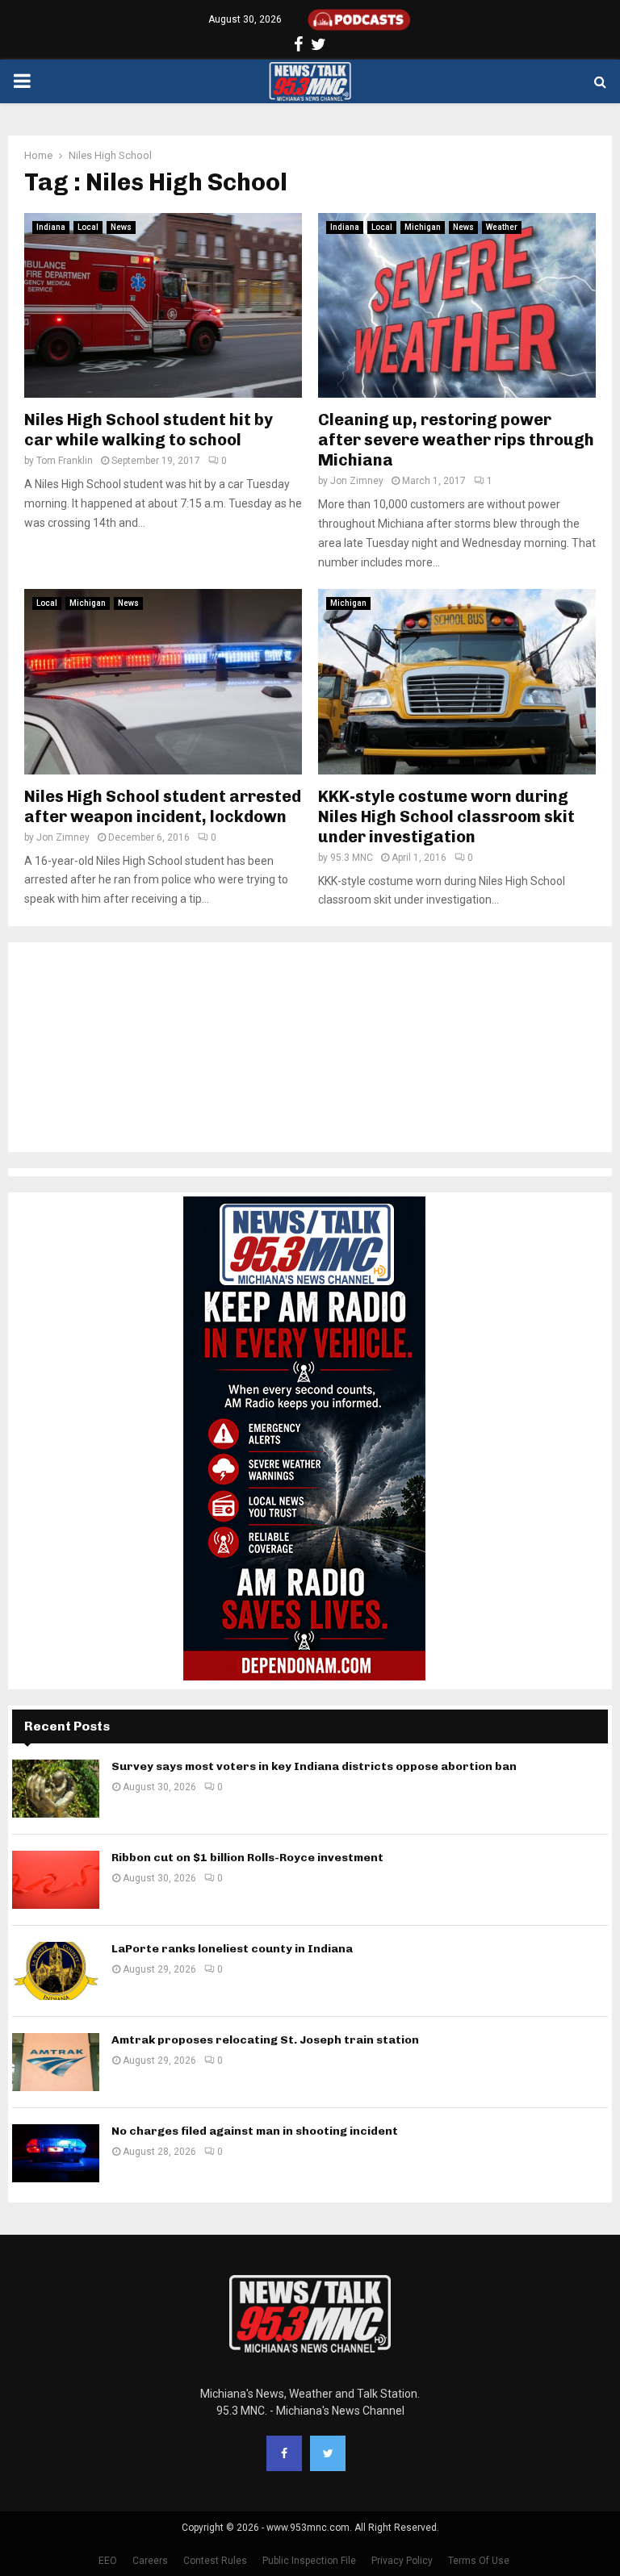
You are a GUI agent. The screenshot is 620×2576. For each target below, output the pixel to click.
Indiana (51, 227)
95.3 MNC (352, 858)
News (121, 227)
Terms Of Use (479, 2561)
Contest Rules (215, 2561)
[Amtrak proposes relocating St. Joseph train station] (56, 2062)
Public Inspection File (309, 2561)
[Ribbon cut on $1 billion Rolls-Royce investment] (56, 1880)
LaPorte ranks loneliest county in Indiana (232, 1949)
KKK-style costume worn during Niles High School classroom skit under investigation (446, 816)
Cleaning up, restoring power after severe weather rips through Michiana (456, 440)
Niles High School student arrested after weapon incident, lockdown (163, 806)
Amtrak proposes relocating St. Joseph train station (265, 2040)
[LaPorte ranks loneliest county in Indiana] (56, 1971)
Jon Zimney (357, 481)
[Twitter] (328, 2453)
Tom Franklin (65, 461)
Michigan (423, 227)
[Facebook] (284, 2453)
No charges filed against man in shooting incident (255, 2131)
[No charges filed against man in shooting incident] (56, 2153)
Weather (502, 227)
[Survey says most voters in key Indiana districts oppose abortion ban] (56, 1789)
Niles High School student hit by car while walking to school (149, 430)
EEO (108, 2561)
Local (88, 227)
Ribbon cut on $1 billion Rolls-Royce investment (247, 1858)
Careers (150, 2561)
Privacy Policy (402, 2561)
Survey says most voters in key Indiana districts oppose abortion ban (314, 1766)
